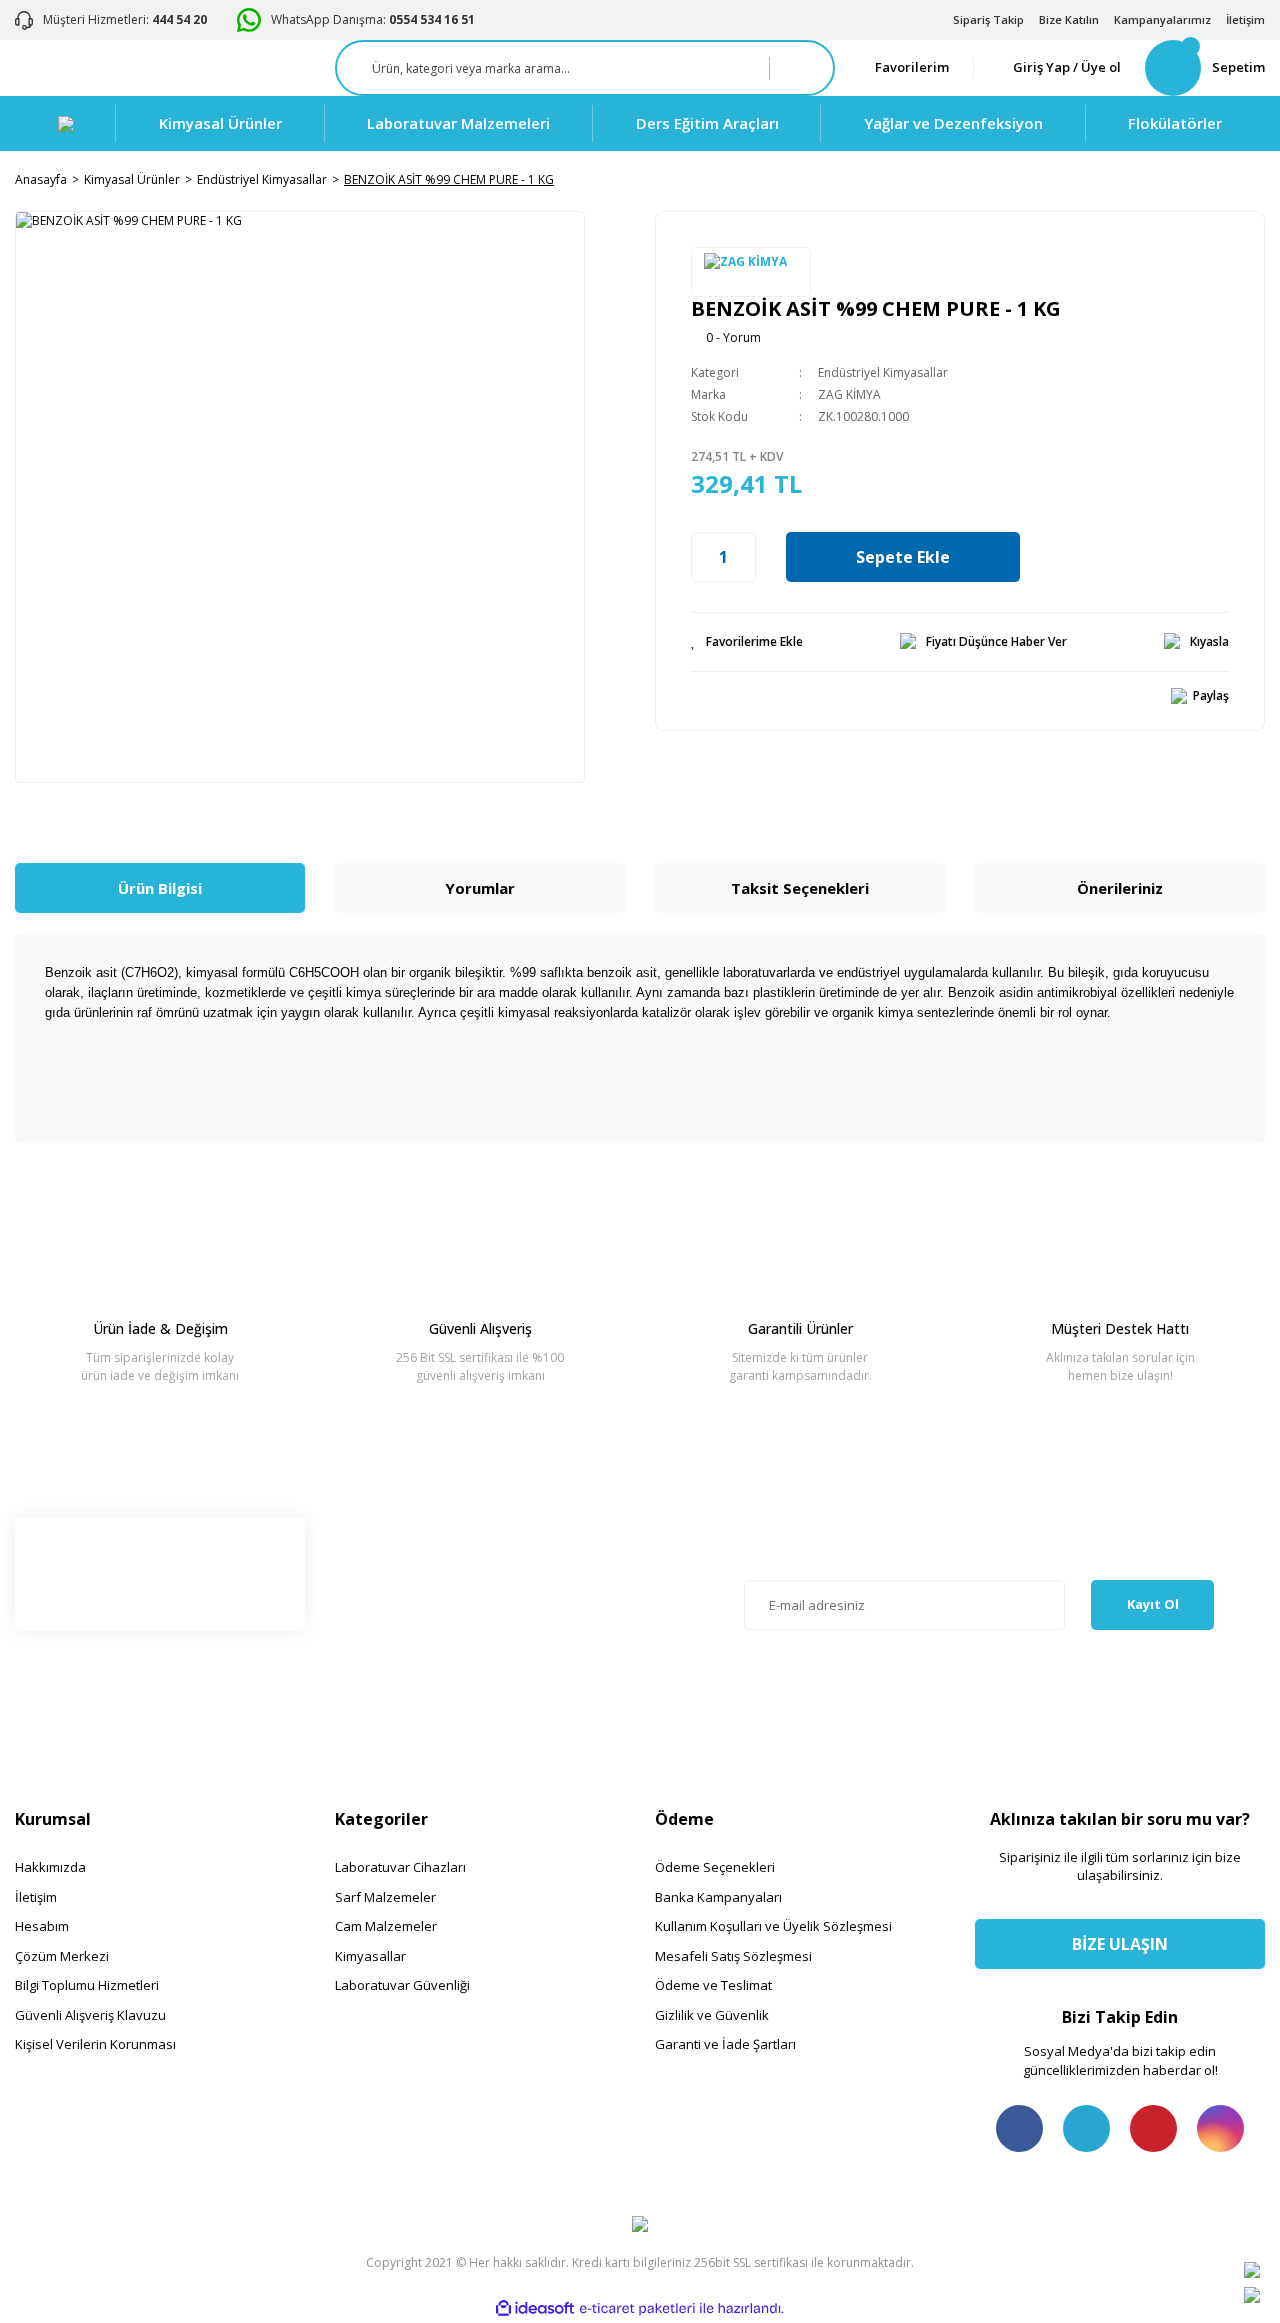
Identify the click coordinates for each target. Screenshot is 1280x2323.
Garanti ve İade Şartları (725, 2044)
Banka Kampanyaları (718, 1897)
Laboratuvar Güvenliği (402, 1985)
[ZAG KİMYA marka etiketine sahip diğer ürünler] (751, 272)
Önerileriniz (1120, 888)
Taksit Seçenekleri (800, 888)
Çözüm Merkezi (62, 1956)
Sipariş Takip (988, 19)
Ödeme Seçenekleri (715, 1867)
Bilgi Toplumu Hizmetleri (87, 1985)
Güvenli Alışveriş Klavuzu (90, 2015)
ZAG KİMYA (849, 394)
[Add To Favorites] (747, 642)
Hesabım (42, 1926)
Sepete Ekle (903, 557)
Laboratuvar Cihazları (400, 1867)
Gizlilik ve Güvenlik (712, 2015)
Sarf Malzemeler (385, 1897)
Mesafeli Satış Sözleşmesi (733, 1956)
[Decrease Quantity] (702, 557)
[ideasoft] (535, 2309)
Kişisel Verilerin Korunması (95, 2044)
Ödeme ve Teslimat (713, 1985)
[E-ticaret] (637, 2309)
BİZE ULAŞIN (1120, 1944)
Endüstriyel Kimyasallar (883, 372)
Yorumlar (480, 888)
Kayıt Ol (1153, 1604)
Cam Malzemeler (386, 1926)
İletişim (1245, 19)
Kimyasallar (370, 1956)
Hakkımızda (50, 1867)
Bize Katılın (1069, 19)
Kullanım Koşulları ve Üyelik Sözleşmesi (773, 1926)
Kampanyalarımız (1162, 19)
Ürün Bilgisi (160, 888)
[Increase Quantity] (745, 557)
